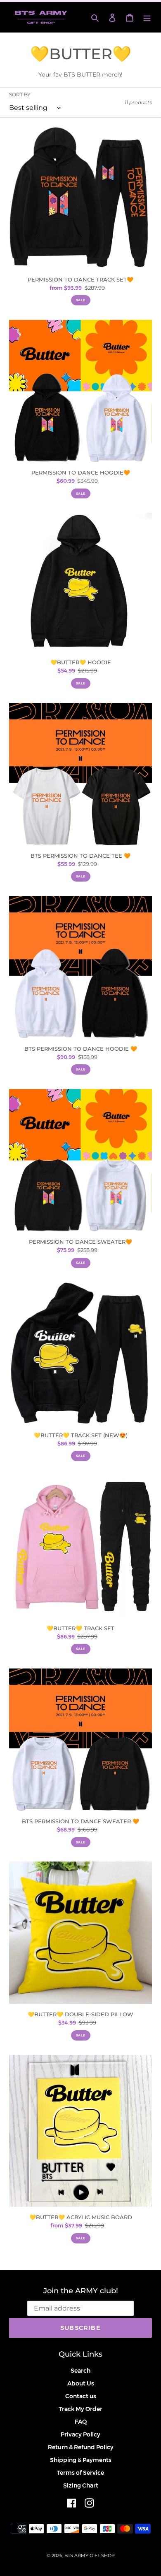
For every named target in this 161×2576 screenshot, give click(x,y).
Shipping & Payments (81, 2460)
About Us (81, 2383)
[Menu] (147, 17)
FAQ (81, 2422)
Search (80, 2371)
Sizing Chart (81, 2485)
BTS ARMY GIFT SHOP (90, 2555)
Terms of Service (80, 2473)
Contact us (81, 2396)
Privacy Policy (80, 2434)
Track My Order (80, 2409)
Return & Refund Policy (81, 2447)
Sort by (20, 94)
